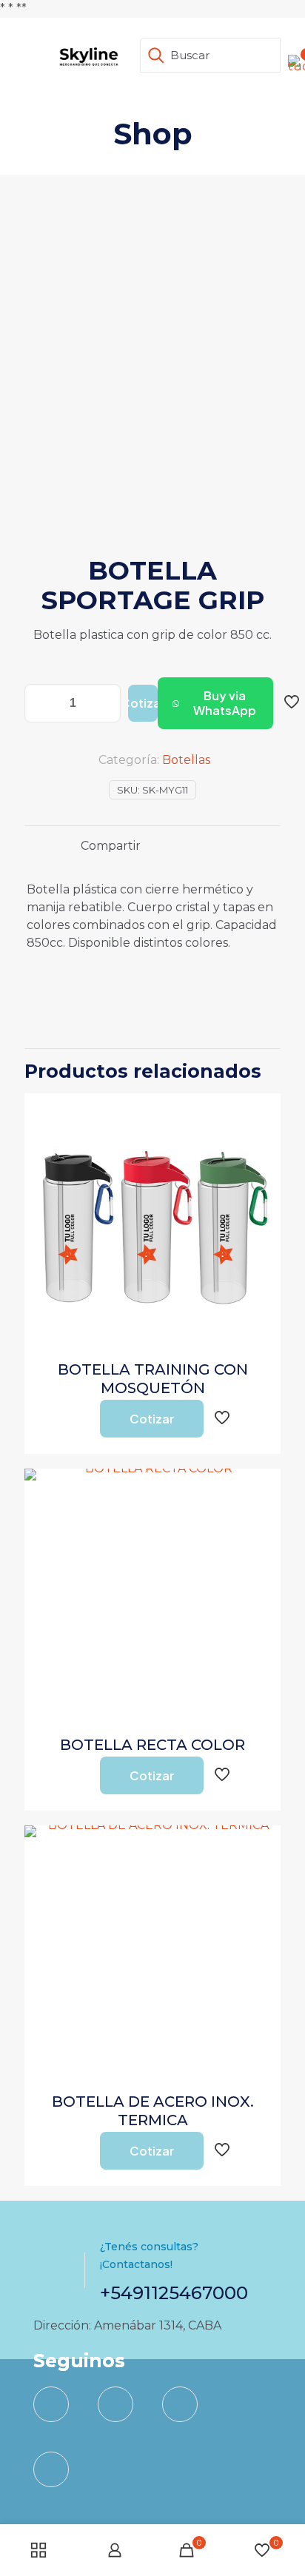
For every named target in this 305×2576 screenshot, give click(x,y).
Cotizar (143, 703)
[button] (215, 703)
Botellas (186, 760)
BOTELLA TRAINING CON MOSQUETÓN (153, 1379)
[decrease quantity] (41, 703)
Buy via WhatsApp (225, 703)
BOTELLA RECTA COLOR (152, 1745)
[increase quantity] (104, 703)
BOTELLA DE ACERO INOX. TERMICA (153, 2111)
